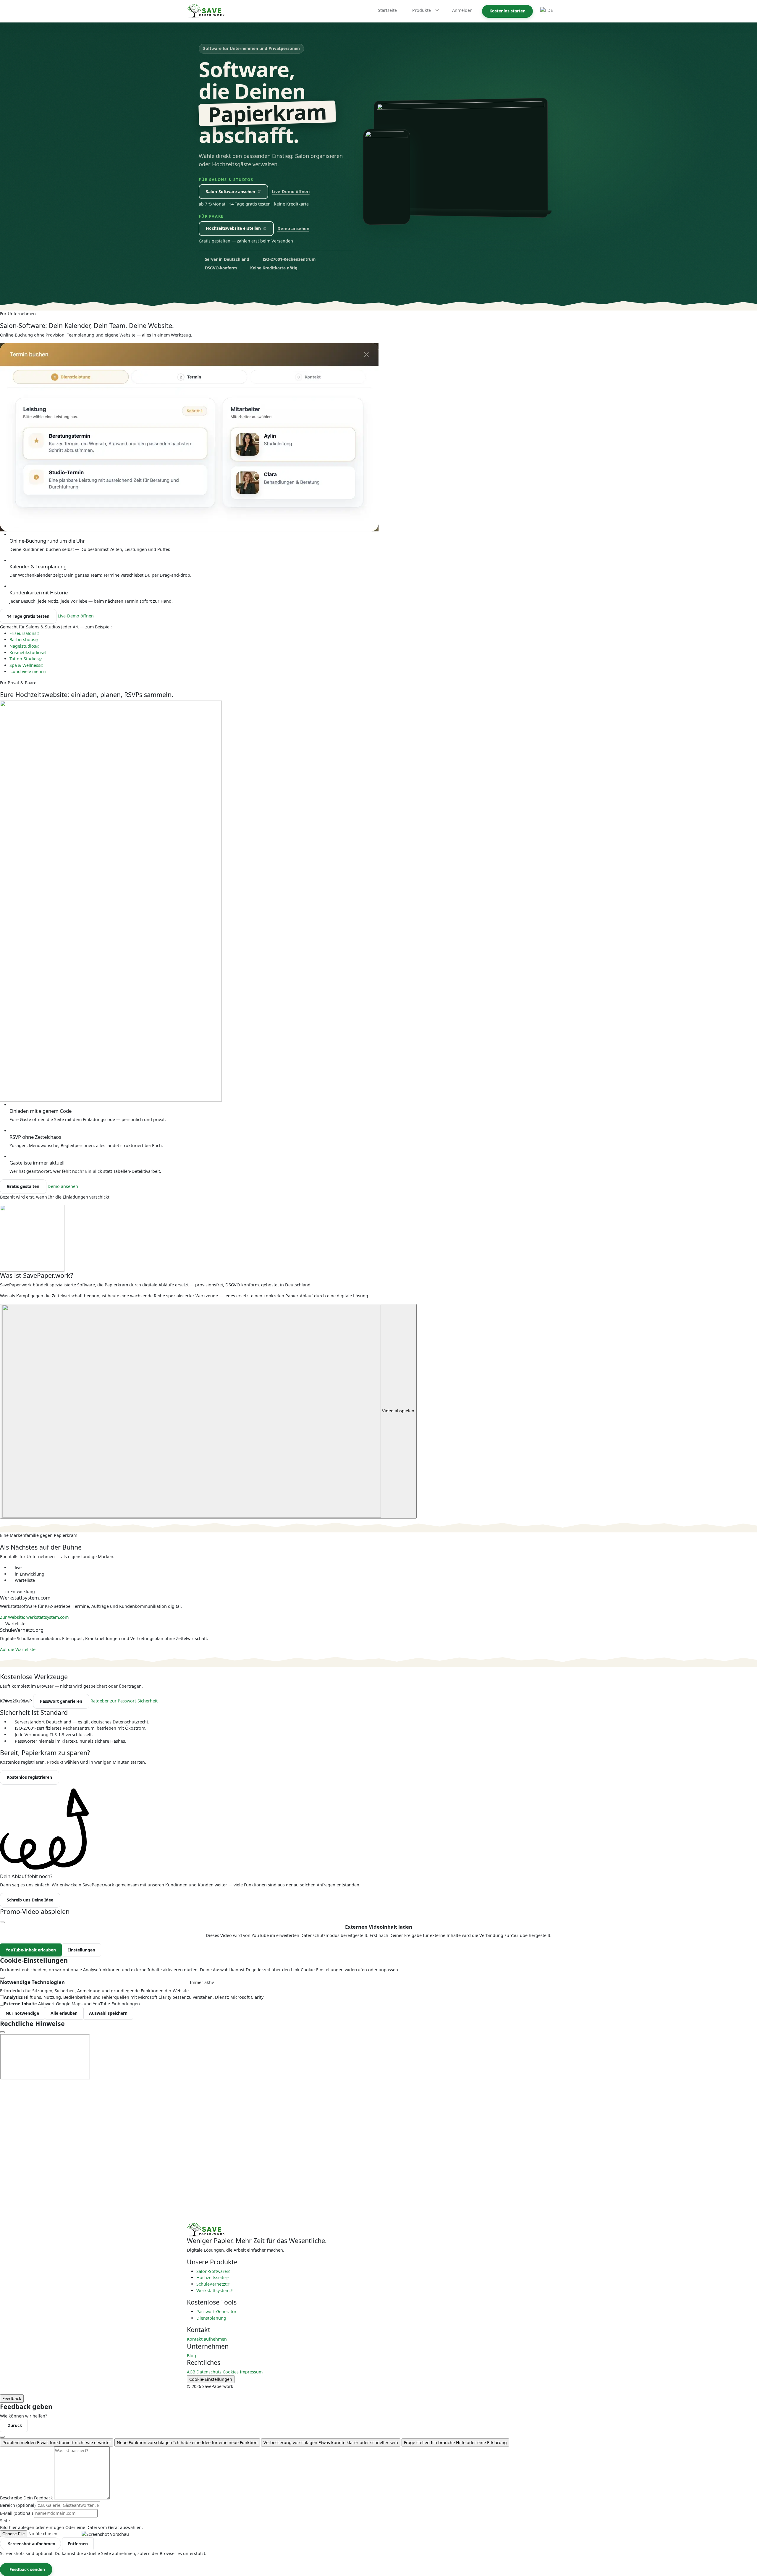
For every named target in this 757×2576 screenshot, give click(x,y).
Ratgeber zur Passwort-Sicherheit (124, 1701)
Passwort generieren (61, 1701)
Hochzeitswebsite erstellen (233, 228)
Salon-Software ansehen (231, 191)
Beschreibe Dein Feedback (26, 2498)
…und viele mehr (26, 671)
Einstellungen (81, 1950)
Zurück (15, 2425)
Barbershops (22, 639)
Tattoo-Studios (24, 659)
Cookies (231, 2372)
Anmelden (462, 10)
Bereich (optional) (18, 2505)
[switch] (2, 1997)
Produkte (422, 10)
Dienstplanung (211, 2318)
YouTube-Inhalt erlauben (31, 1950)
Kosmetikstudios (26, 653)
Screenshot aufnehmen (32, 2544)
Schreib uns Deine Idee (30, 1900)
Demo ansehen (293, 228)
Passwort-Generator (216, 2311)
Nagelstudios (23, 646)
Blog (191, 2356)
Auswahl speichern (108, 2013)
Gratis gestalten (23, 1186)
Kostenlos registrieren (29, 1777)
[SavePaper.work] (206, 2229)
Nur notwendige (22, 2013)
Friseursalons (23, 633)
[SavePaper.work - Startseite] (206, 11)
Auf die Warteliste (18, 1649)
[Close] (2, 1922)
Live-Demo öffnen (291, 191)
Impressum (251, 2372)
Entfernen (78, 2544)
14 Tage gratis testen (28, 616)
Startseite (387, 10)
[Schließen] (2, 2437)
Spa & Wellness (25, 665)
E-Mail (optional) (16, 2513)
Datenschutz (209, 2372)
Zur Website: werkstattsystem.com (35, 1617)
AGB (191, 2372)
